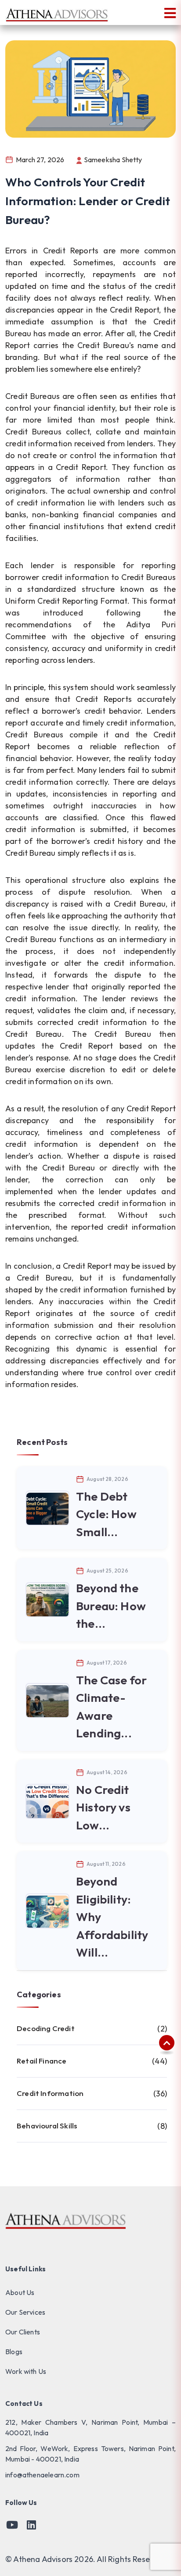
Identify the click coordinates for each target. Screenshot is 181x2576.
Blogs (14, 2352)
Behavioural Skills (92, 2126)
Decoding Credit (92, 2029)
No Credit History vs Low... (103, 1807)
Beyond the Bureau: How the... (111, 1606)
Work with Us (26, 2371)
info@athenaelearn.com (42, 2475)
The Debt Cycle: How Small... (106, 1514)
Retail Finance (92, 2061)
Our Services (25, 2312)
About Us (20, 2292)
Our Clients (23, 2332)
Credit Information (92, 2094)
